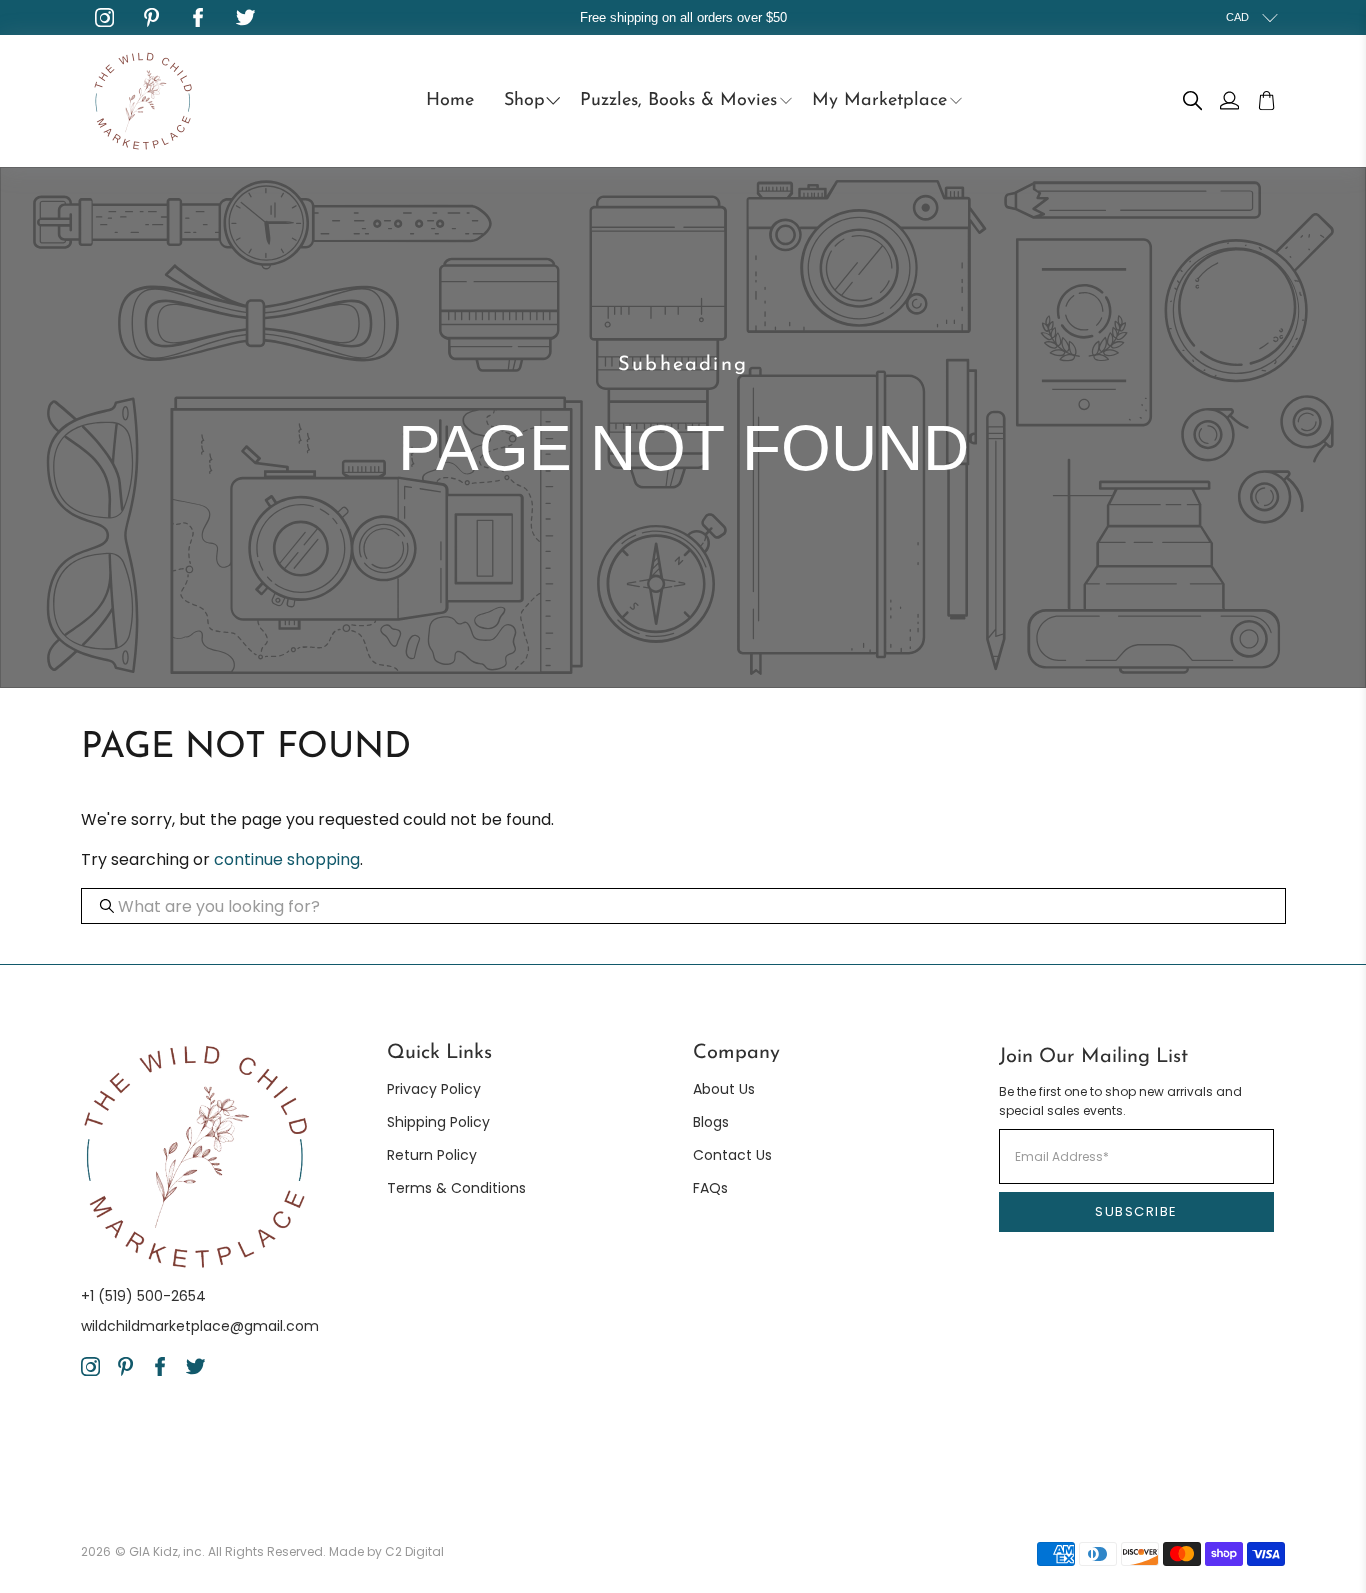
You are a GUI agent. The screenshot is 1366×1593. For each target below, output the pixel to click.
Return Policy (432, 1155)
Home (450, 101)
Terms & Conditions (456, 1188)
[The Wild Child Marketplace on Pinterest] (151, 17)
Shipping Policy (438, 1122)
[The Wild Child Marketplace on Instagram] (104, 17)
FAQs (710, 1188)
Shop (524, 101)
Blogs (711, 1122)
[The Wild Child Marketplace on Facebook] (198, 17)
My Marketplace (879, 101)
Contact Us (732, 1155)
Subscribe (1136, 1211)
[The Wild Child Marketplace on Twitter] (245, 17)
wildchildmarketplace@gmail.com (200, 1326)
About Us (724, 1089)
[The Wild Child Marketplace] (143, 101)
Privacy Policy (434, 1089)
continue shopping (287, 859)
